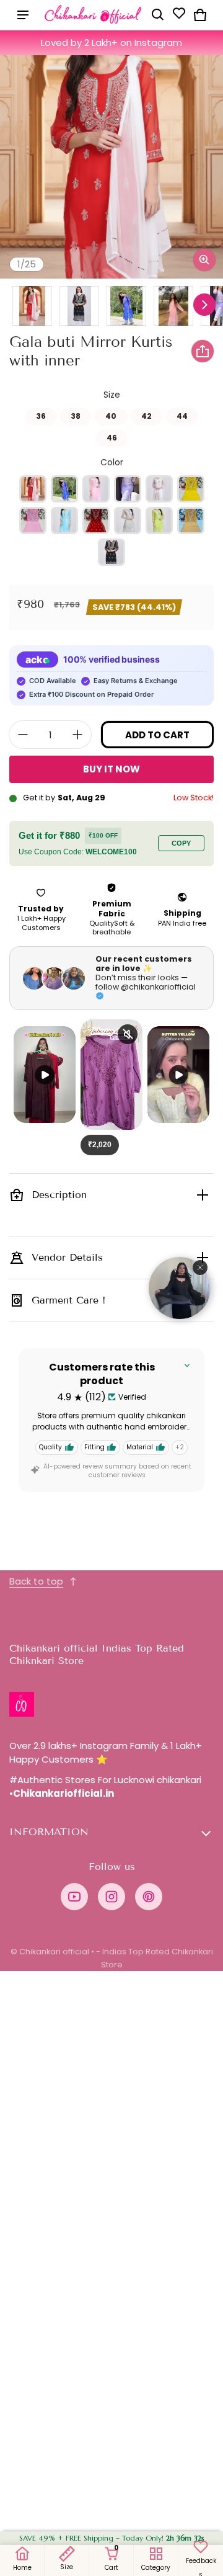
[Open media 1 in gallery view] (32, 306)
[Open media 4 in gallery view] (126, 306)
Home (22, 2568)
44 (182, 414)
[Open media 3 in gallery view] (79, 306)
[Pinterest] (149, 1897)
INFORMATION (49, 1832)
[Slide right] (204, 305)
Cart (116, 2559)
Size (67, 2567)
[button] (158, 15)
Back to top (36, 1581)
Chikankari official (54, 1952)
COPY (181, 843)
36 (41, 414)
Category (156, 2568)
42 (146, 414)
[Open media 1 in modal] (111, 167)
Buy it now (111, 769)
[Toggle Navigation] (23, 15)
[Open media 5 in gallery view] (173, 306)
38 (76, 414)
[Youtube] (74, 1897)
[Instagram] (111, 1897)
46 (112, 436)
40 (111, 414)
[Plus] (77, 735)
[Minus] (23, 735)
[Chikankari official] (94, 15)
